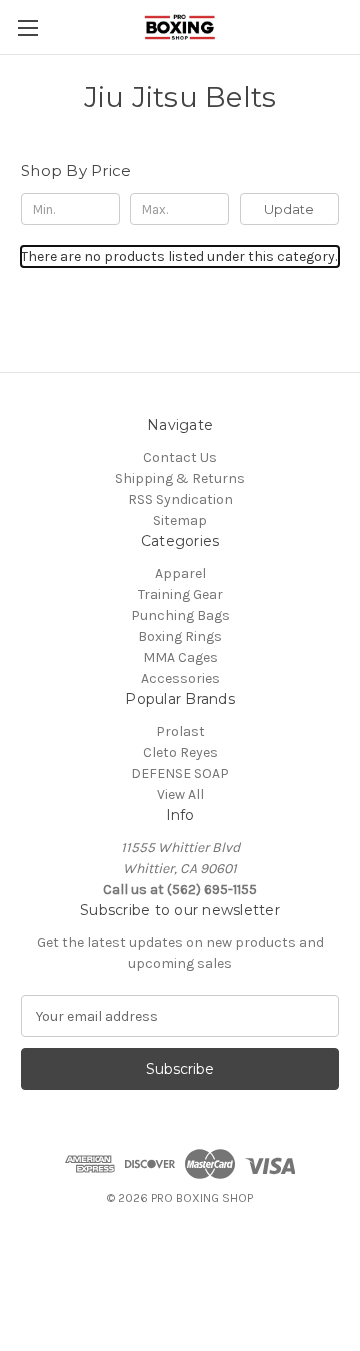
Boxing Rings (180, 636)
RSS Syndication (180, 499)
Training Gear (180, 594)
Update (289, 209)
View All (180, 794)
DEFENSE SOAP (180, 773)
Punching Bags (180, 615)
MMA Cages (180, 657)
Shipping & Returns (180, 478)
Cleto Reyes (180, 752)
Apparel (180, 573)
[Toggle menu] (27, 27)
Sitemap (180, 520)
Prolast (180, 731)
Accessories (180, 678)
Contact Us (180, 457)
